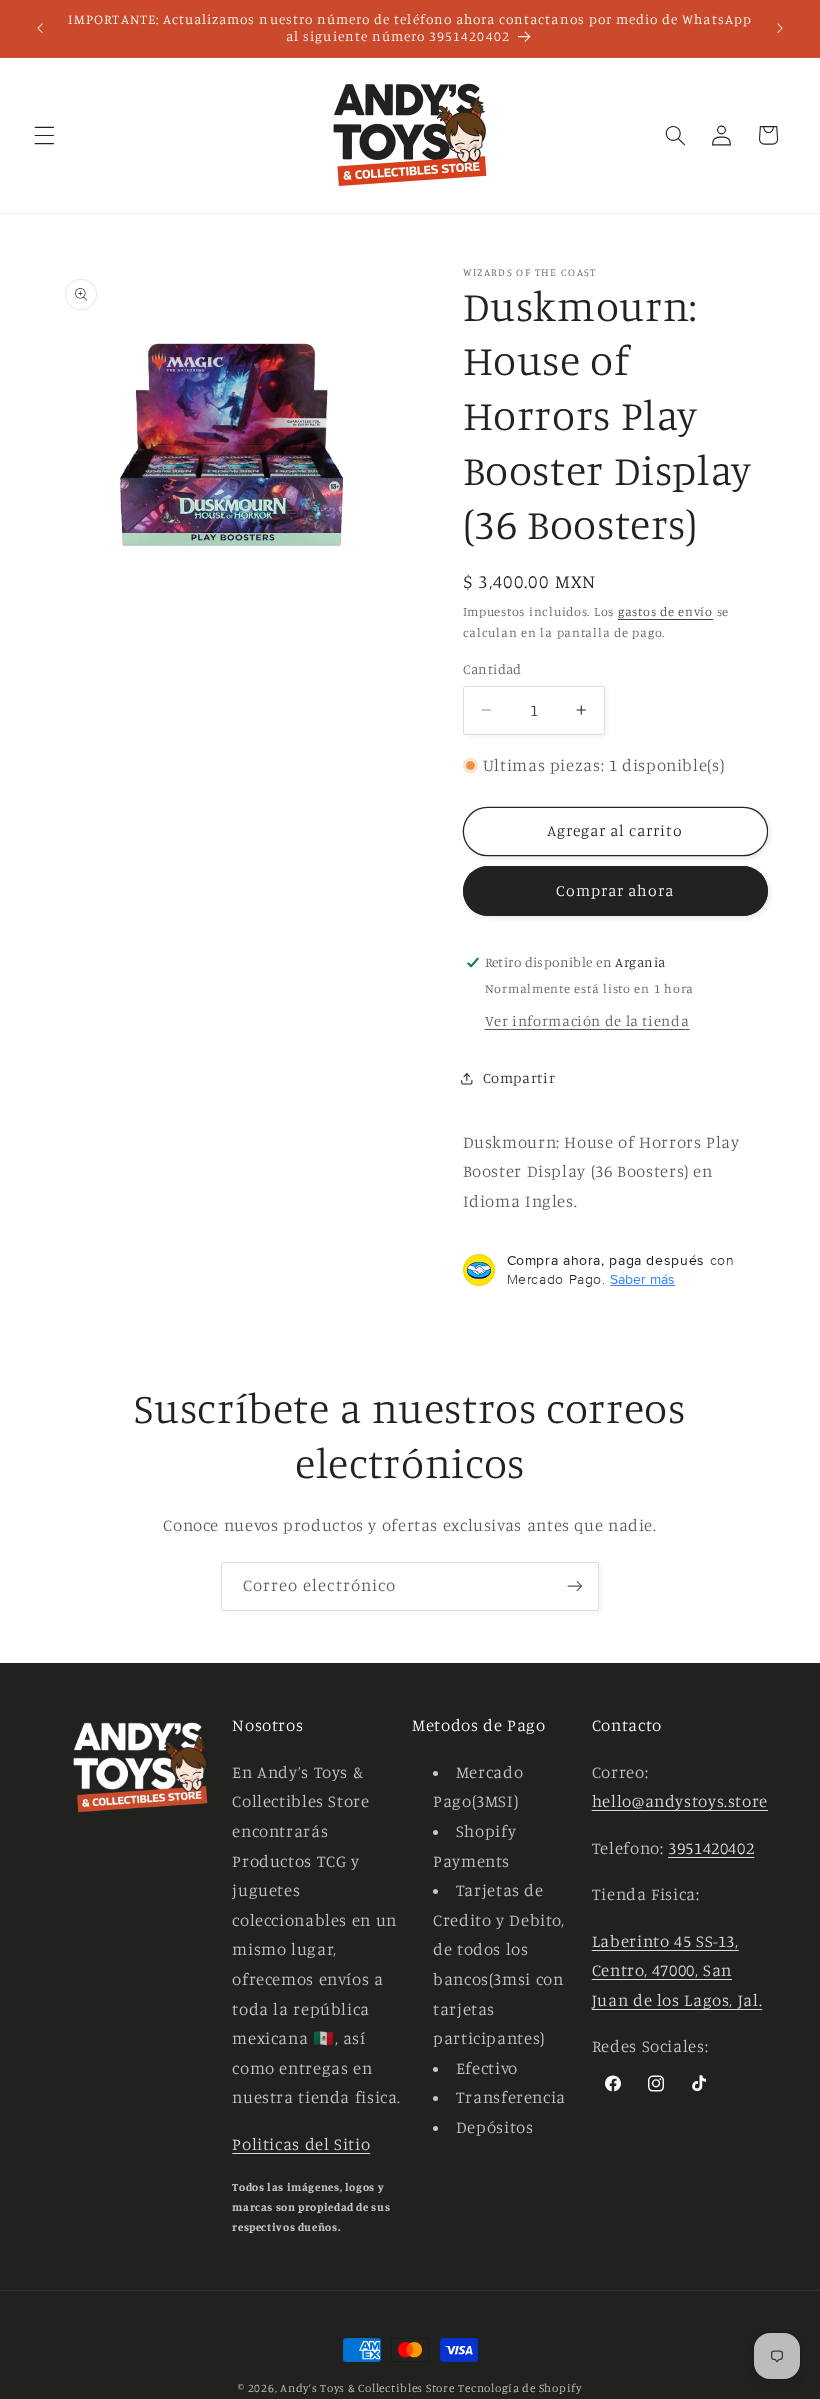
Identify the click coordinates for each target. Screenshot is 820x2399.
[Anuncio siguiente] (780, 28)
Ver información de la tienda (587, 1020)
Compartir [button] (519, 1077)
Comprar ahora (615, 890)
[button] (44, 135)
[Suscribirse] (575, 1586)
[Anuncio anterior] (40, 28)
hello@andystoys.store (680, 1801)
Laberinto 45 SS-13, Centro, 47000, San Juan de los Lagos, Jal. (677, 1970)
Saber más (642, 1279)
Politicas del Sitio (301, 2144)
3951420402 (711, 1848)
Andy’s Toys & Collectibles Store (367, 2388)
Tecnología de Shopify (519, 2388)
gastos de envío (665, 611)
